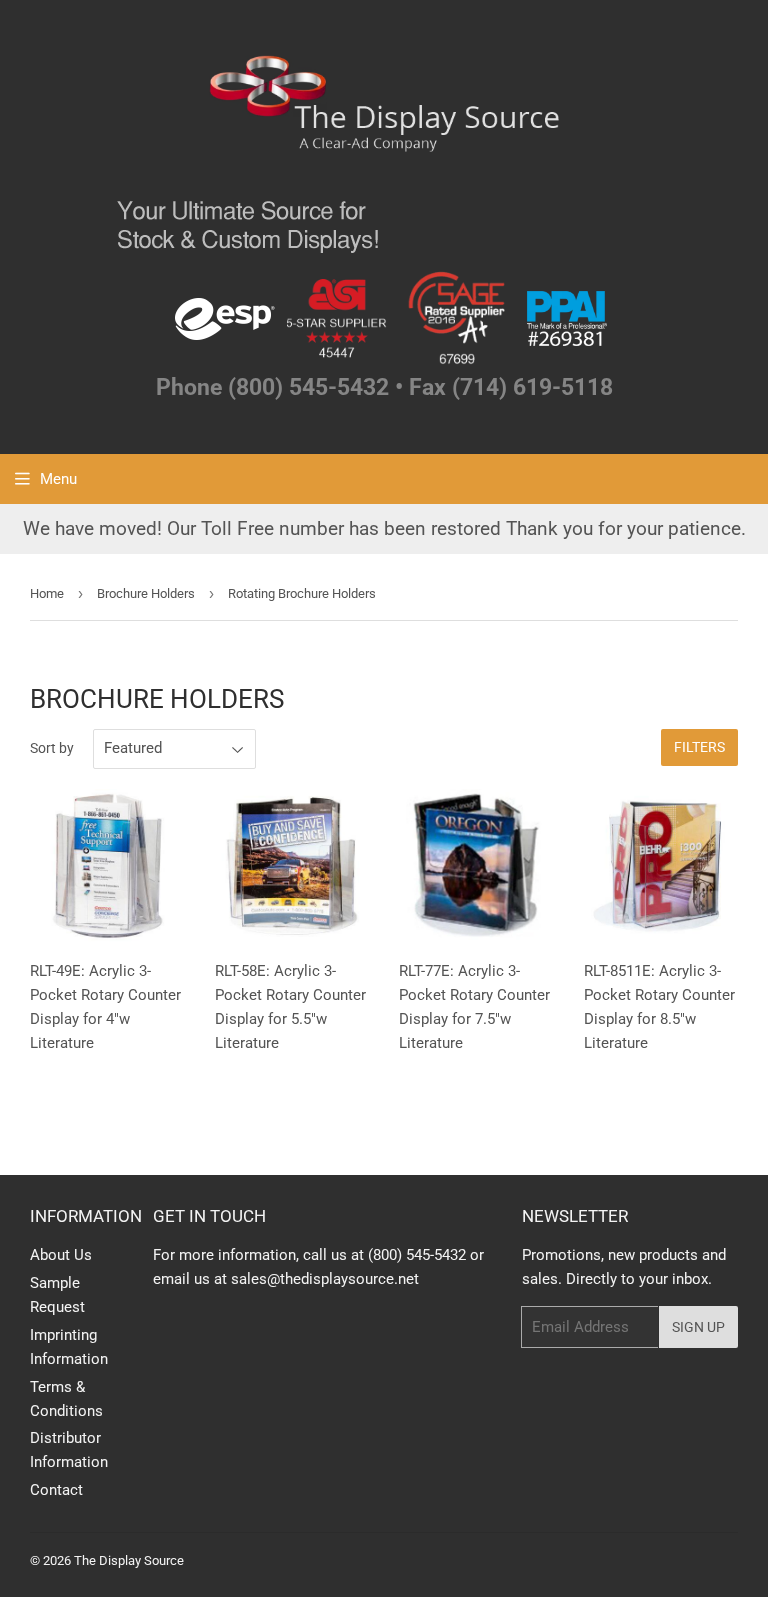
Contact (56, 1490)
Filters (699, 747)
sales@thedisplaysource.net (325, 1279)
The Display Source (129, 1560)
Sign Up (698, 1327)
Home (47, 593)
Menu (58, 479)
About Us (61, 1255)
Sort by (52, 748)
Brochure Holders (146, 593)
